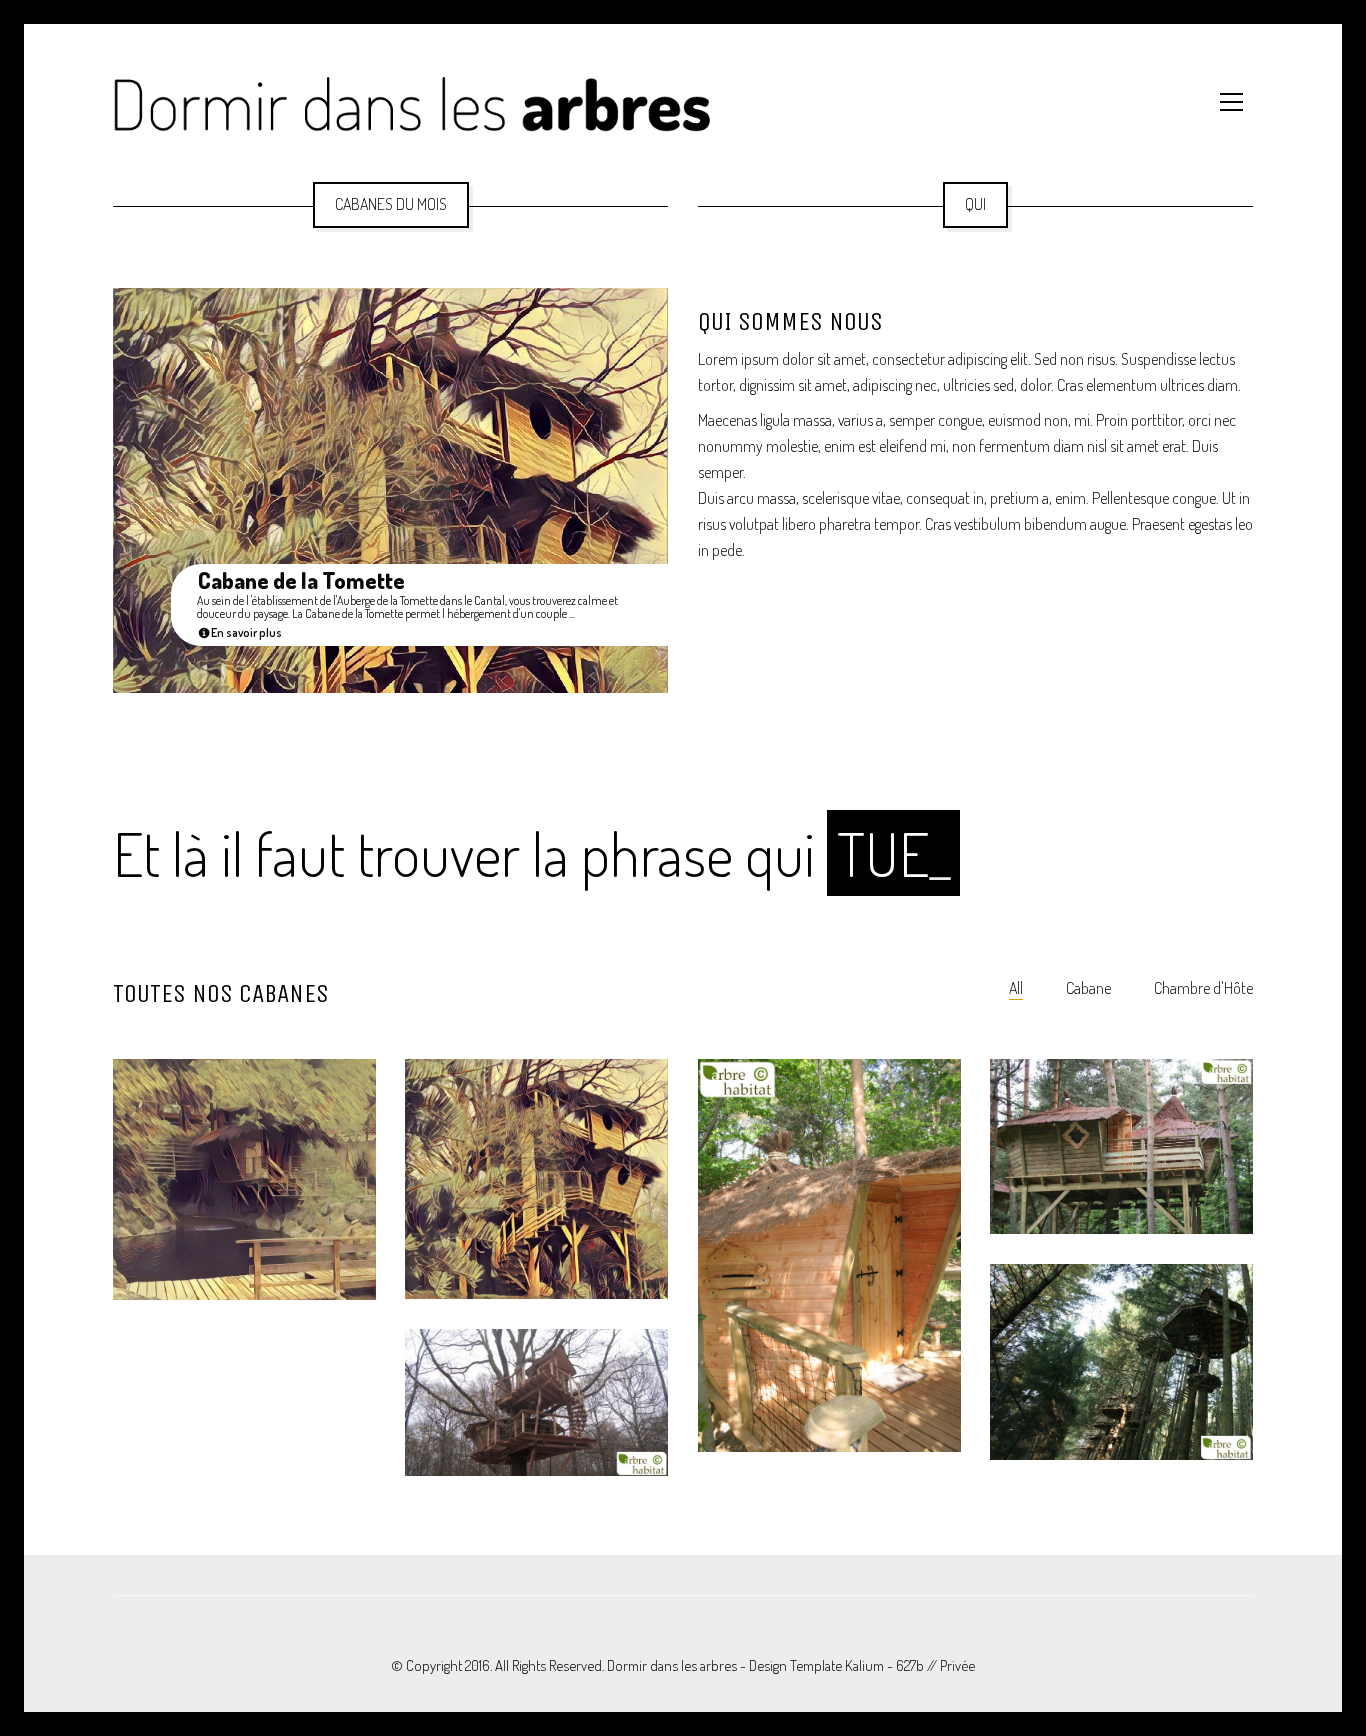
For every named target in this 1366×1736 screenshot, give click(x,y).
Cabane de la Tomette (301, 580)
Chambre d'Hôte (1203, 988)
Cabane (1088, 988)
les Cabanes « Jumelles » (799, 1374)
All (1016, 988)
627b (910, 1665)
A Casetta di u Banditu (222, 1221)
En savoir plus (245, 633)
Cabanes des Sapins (1092, 1382)
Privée (957, 1665)
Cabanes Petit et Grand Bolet (1111, 1155)
